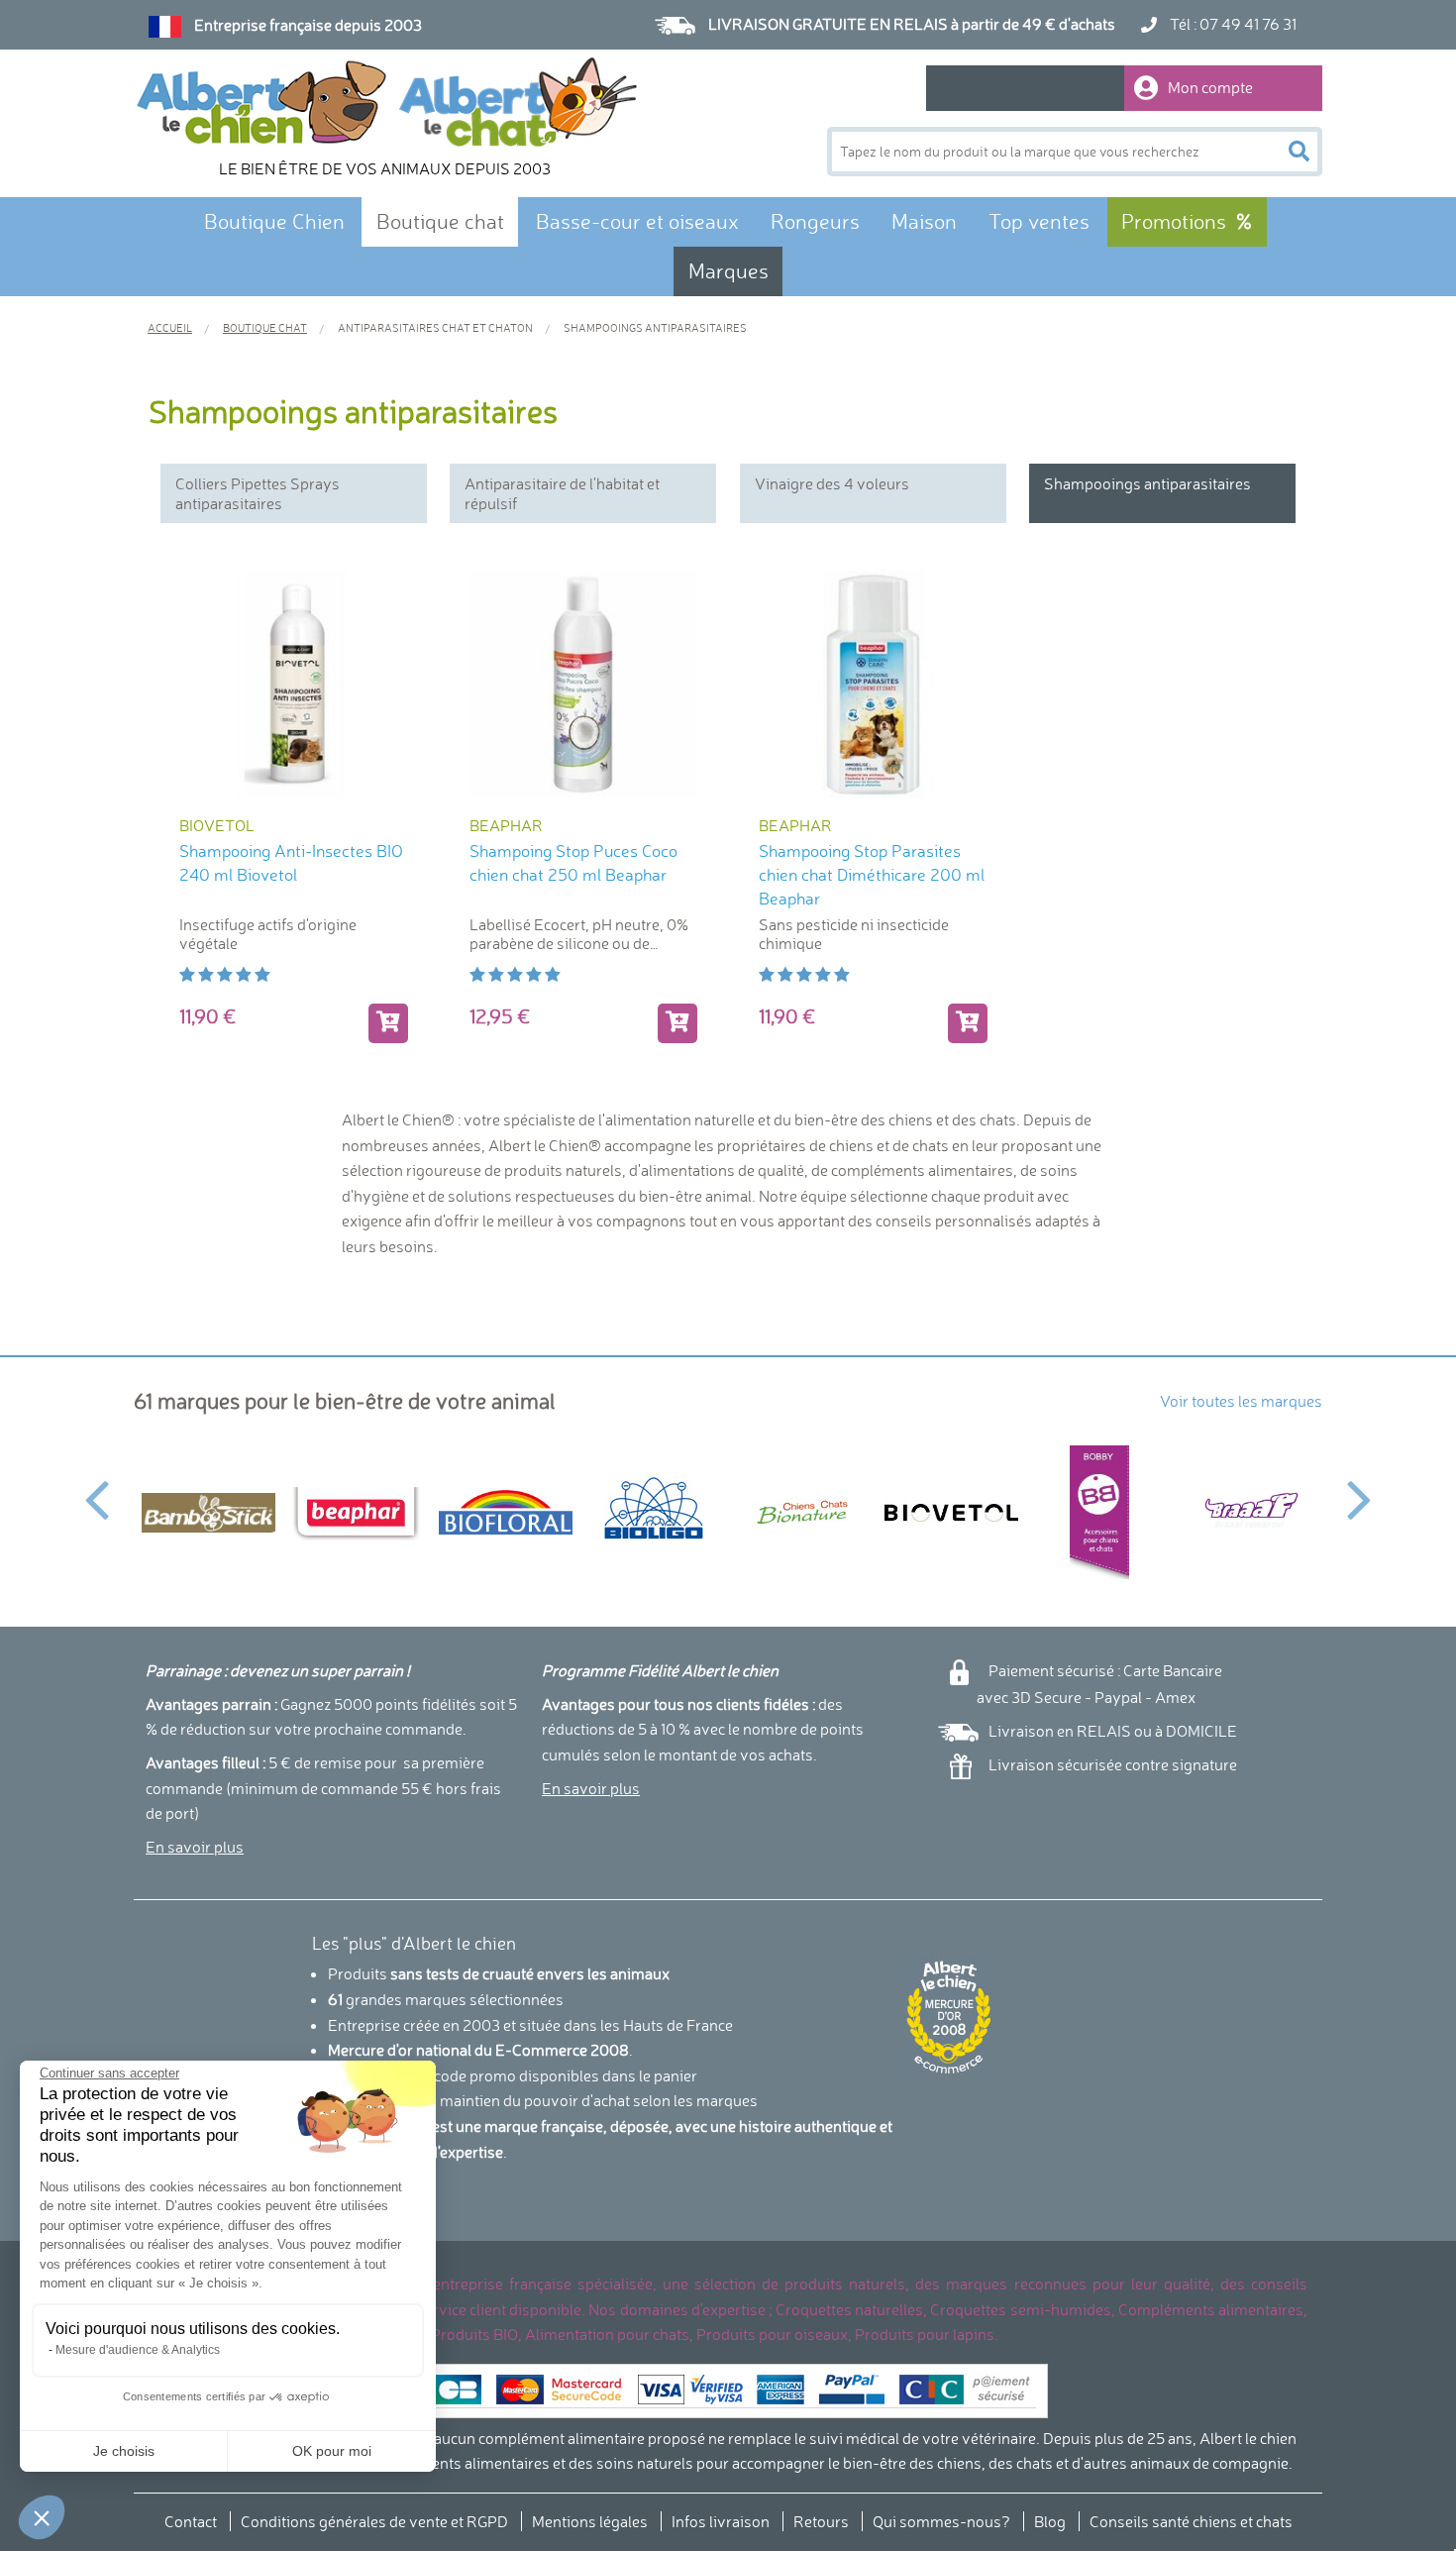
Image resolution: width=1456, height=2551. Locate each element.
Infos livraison (721, 2521)
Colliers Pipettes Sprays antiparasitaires (258, 493)
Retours (821, 2521)
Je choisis (124, 2451)
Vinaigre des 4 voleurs (832, 483)
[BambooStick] (208, 1513)
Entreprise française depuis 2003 (308, 25)
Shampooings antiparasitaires (1147, 483)
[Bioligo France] (654, 1513)
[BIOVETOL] (951, 1513)
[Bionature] (802, 1512)
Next (1359, 1488)
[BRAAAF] (1248, 1513)
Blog (1050, 2521)
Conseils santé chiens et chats (1191, 2521)
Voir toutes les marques (1241, 1401)
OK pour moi (332, 2451)
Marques (728, 271)
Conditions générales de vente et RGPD (374, 2521)
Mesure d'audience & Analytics (138, 2350)
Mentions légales (590, 2521)
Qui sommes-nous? (941, 2521)
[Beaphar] (357, 1513)
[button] (42, 2517)
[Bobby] (1099, 1512)
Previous (97, 1488)
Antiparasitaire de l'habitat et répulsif (562, 493)
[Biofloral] (505, 1512)
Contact (191, 2521)
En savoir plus (195, 1847)
